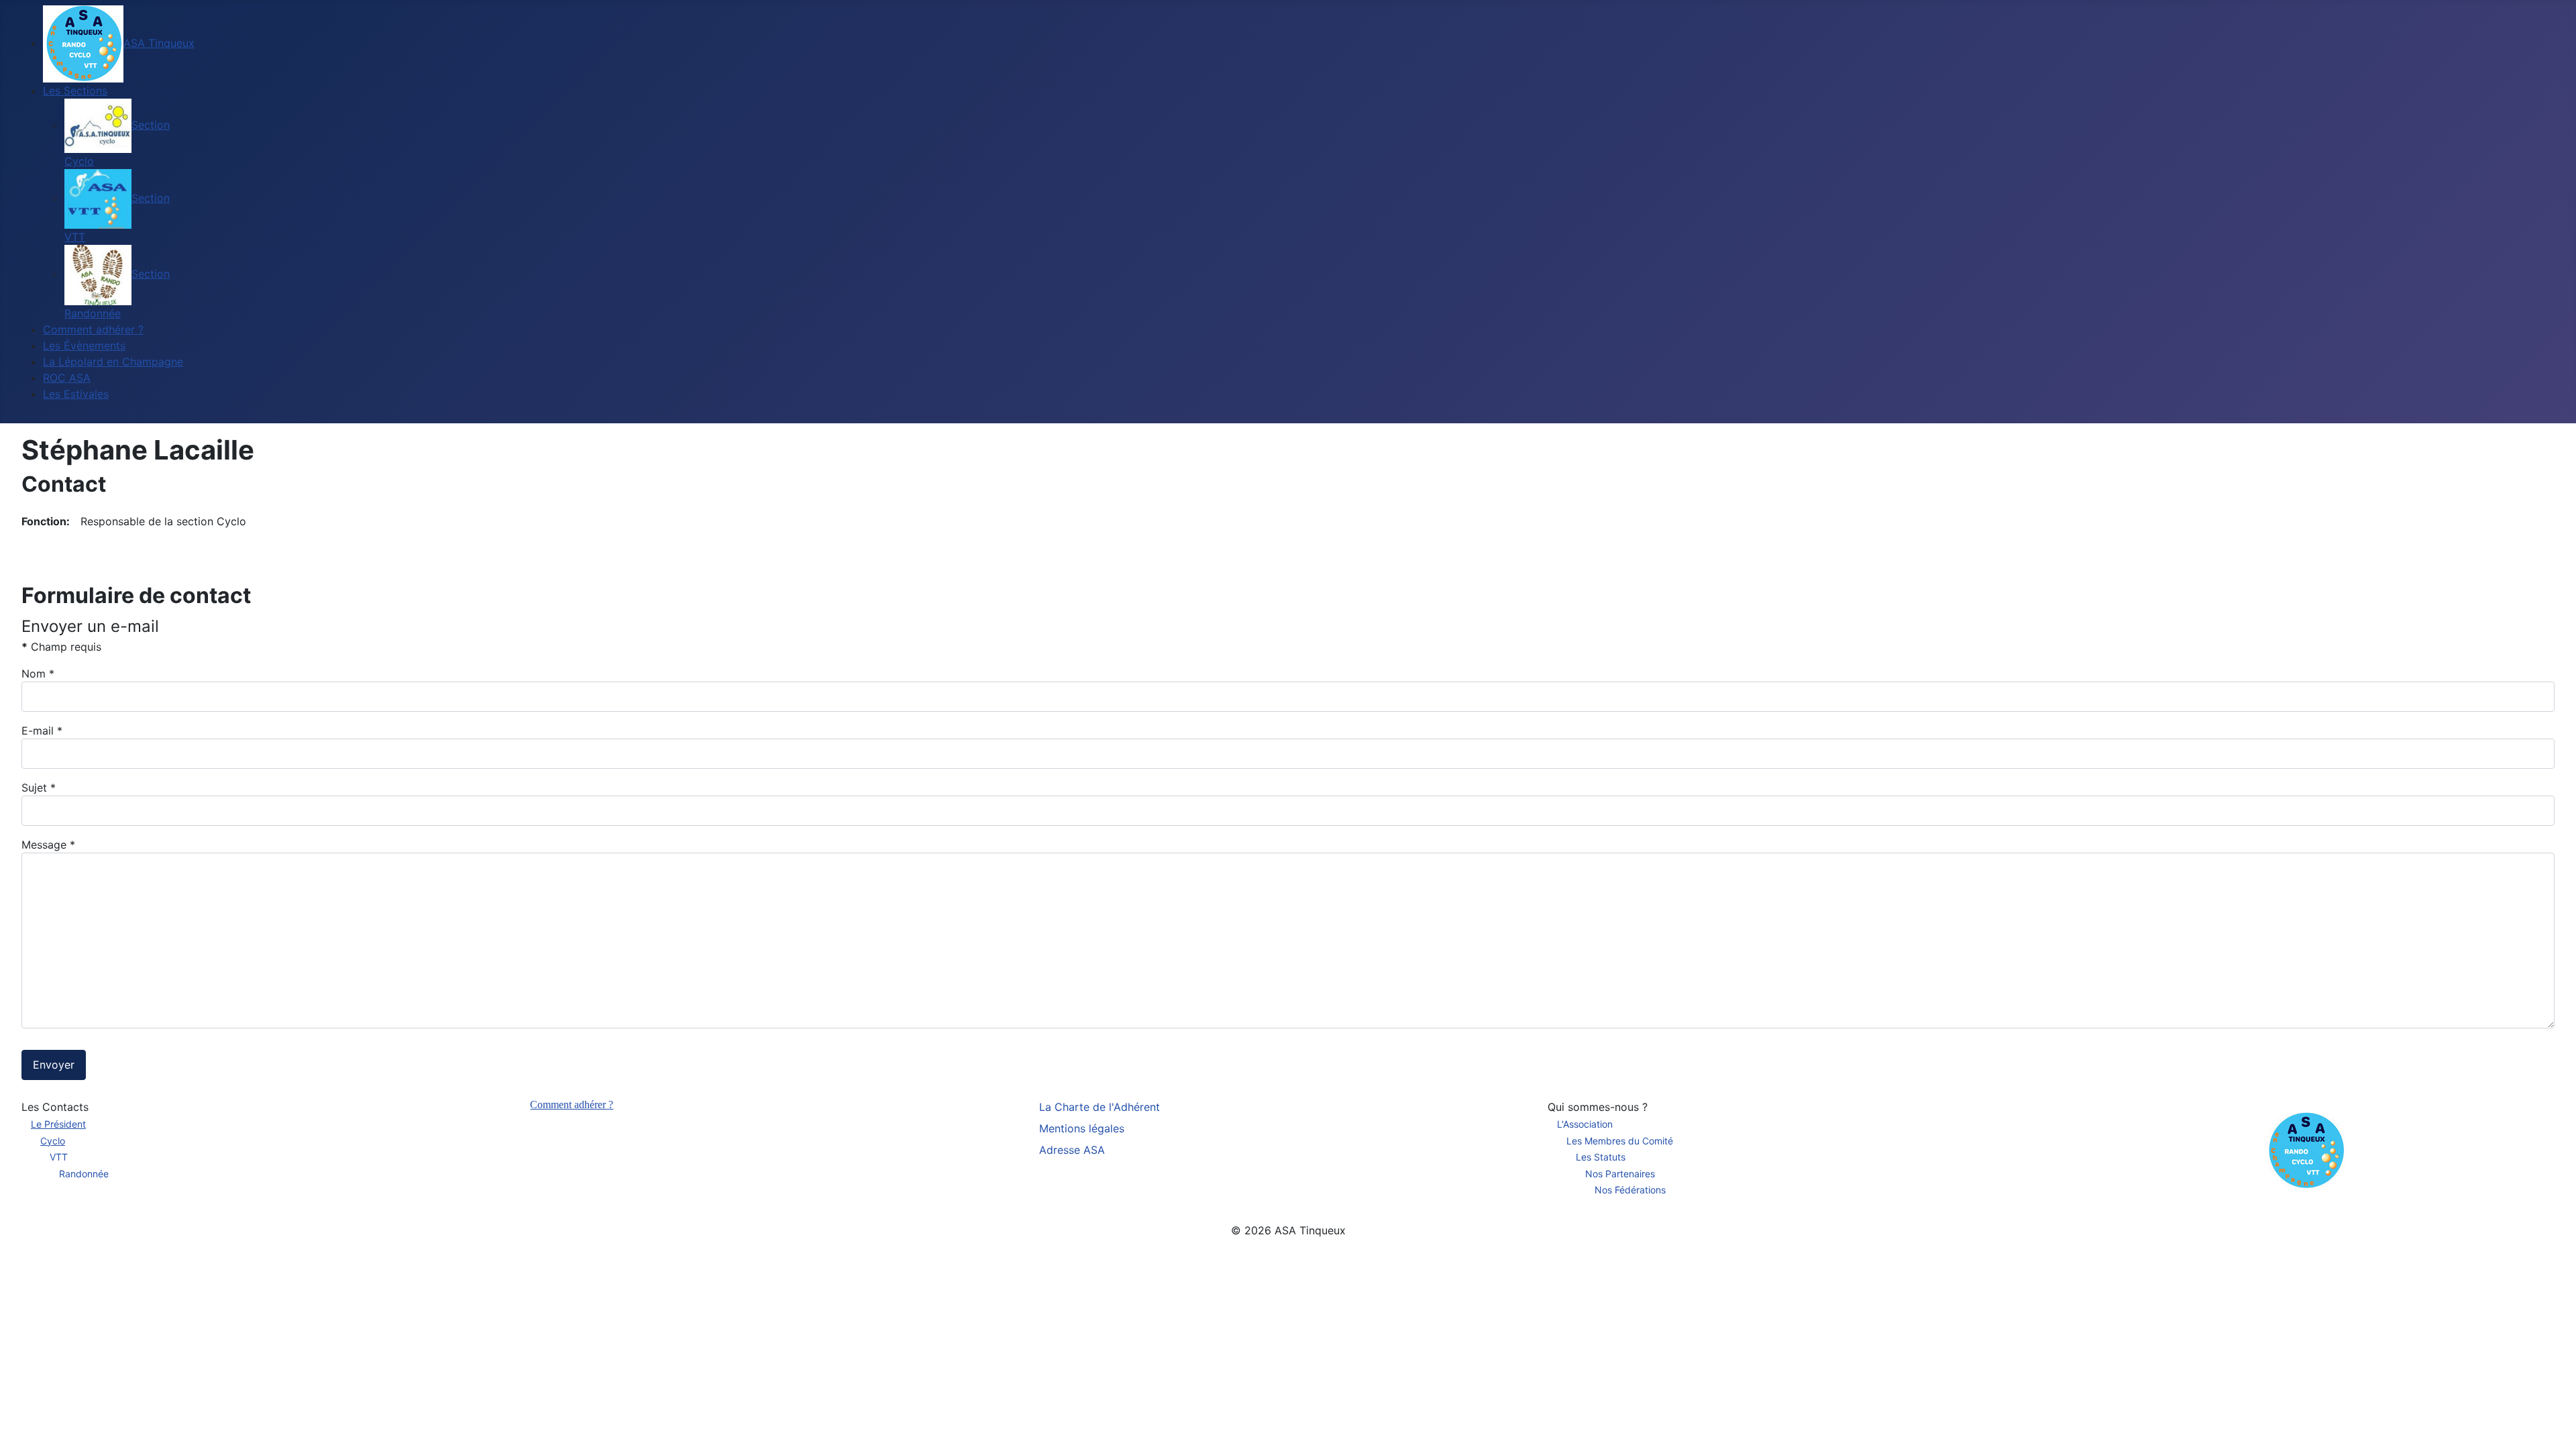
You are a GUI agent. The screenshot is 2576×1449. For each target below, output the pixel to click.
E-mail (42, 731)
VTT (59, 1157)
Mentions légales (1082, 1128)
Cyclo (53, 1141)
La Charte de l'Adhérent (1099, 1107)
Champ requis (61, 647)
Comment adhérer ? (572, 1105)
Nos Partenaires (1620, 1174)
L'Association (1585, 1124)
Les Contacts (55, 1107)
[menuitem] (119, 43)
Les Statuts (1601, 1157)
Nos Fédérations (1630, 1190)
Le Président (58, 1124)
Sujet (39, 788)
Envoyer (54, 1065)
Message (48, 845)
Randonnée (84, 1174)
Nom (38, 674)
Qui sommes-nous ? (1598, 1107)
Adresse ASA (1072, 1150)
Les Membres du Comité (1620, 1141)
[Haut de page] (2553, 1424)
